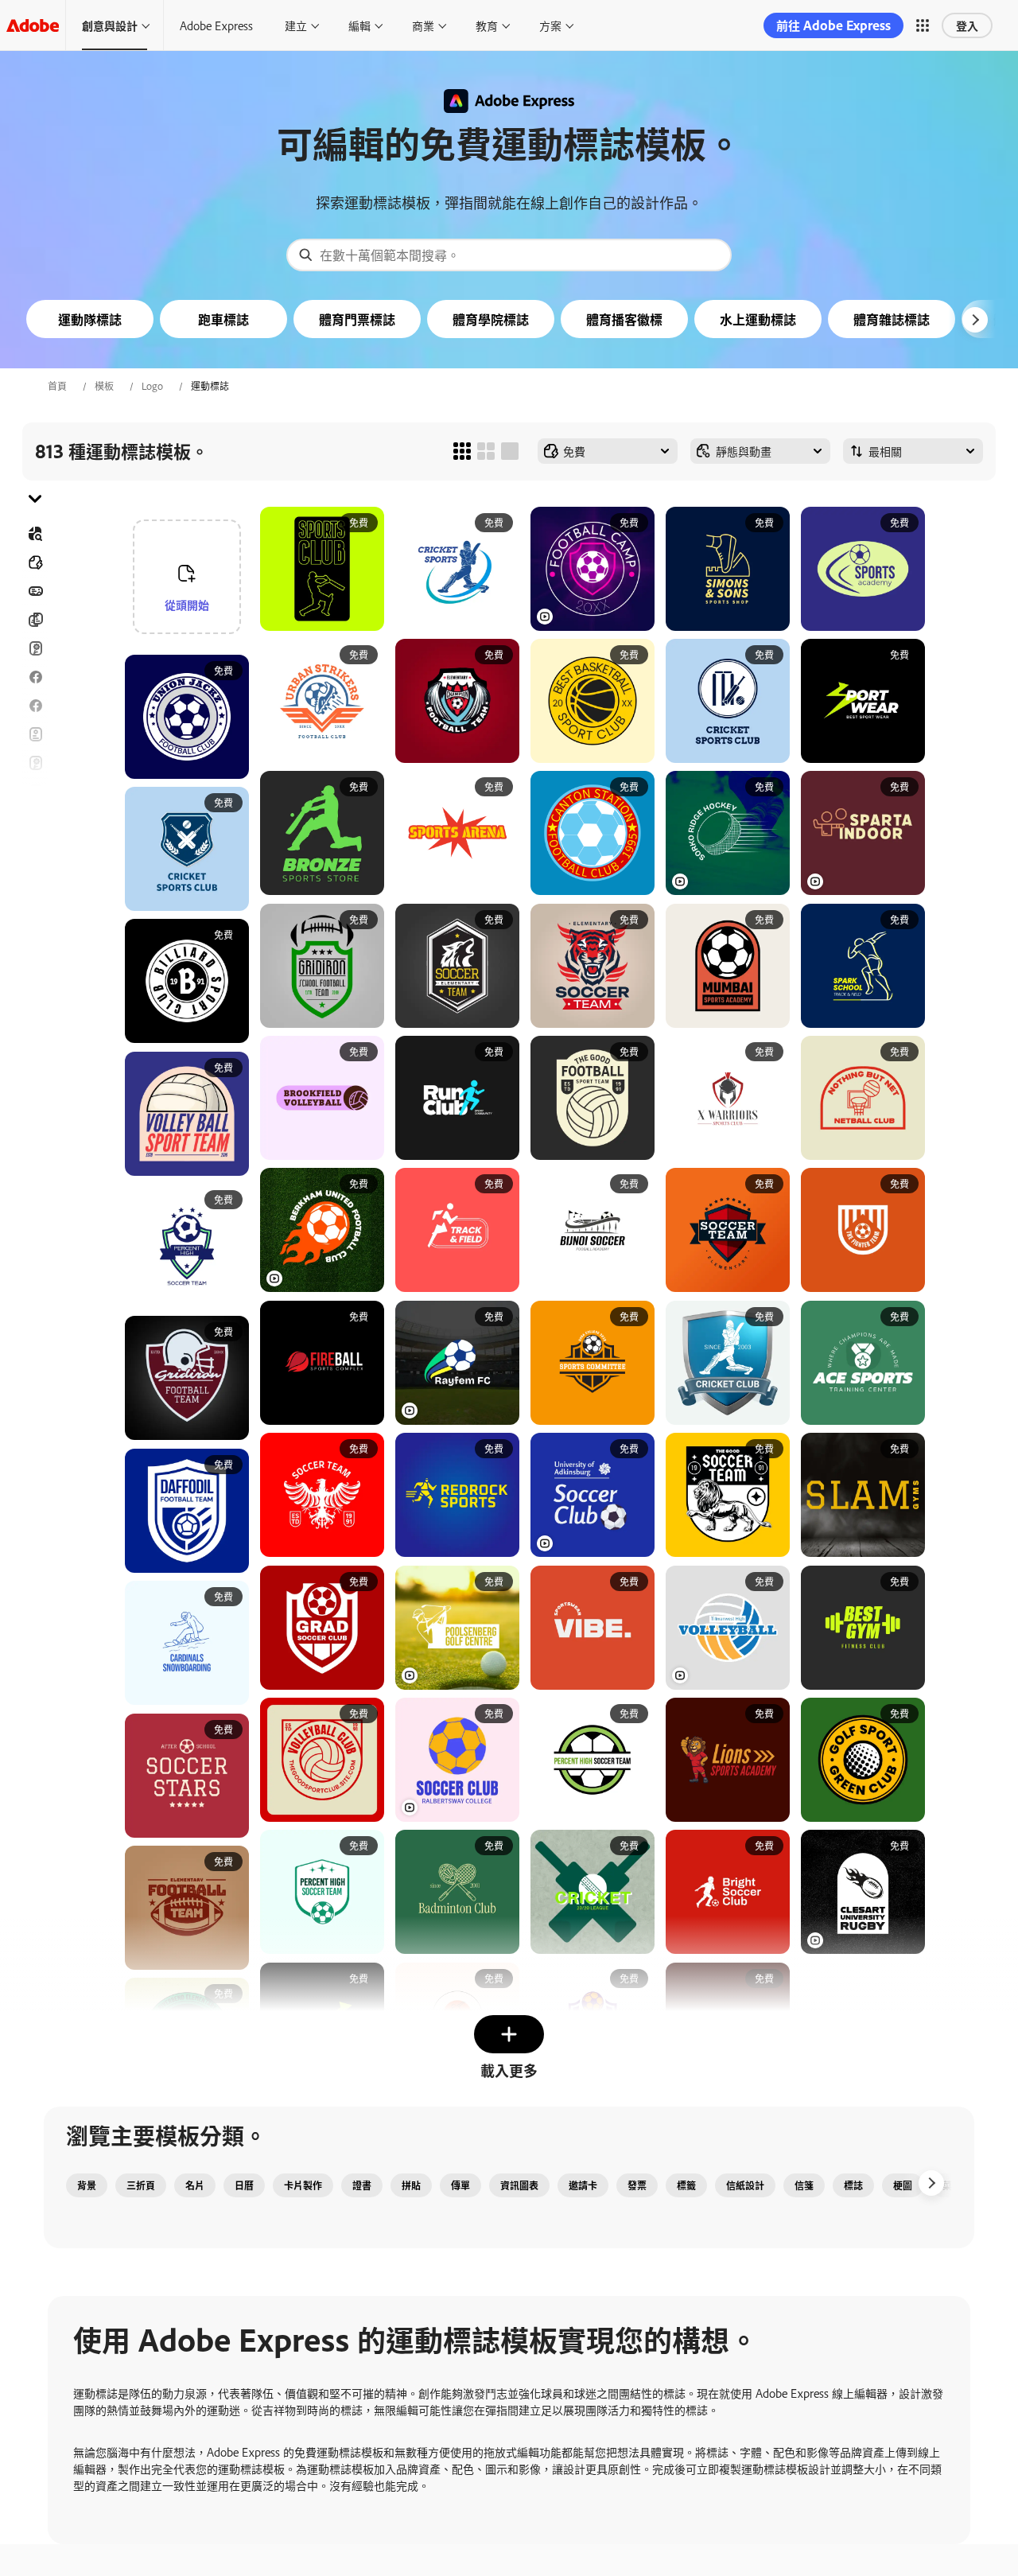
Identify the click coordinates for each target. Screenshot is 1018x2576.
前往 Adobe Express (833, 25)
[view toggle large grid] (510, 451)
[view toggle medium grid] (486, 451)
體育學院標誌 (491, 319)
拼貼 (411, 2185)
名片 (195, 2185)
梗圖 (903, 2185)
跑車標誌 (223, 319)
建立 (296, 25)
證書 (362, 2185)
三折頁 (35, 620)
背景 (87, 2185)
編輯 (359, 25)
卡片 (35, 648)
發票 (637, 2185)
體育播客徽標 (624, 319)
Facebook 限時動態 (35, 706)
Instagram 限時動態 (35, 792)
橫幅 (35, 591)
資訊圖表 (519, 2185)
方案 (550, 25)
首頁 (57, 386)
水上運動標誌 (758, 319)
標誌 (853, 2185)
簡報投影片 (35, 906)
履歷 (35, 935)
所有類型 (35, 562)
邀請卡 (35, 820)
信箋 (804, 2185)
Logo (152, 386)
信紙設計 (745, 2185)
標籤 (686, 2185)
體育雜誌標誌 (892, 319)
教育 (487, 25)
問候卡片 (35, 763)
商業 (423, 25)
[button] (923, 25)
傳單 (35, 734)
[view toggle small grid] (462, 451)
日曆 (244, 2185)
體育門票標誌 (357, 319)
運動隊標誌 (90, 319)
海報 (35, 877)
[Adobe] (33, 25)
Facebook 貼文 (35, 677)
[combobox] (509, 255)
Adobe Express (216, 25)
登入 (967, 25)
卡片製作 (303, 2185)
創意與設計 (110, 25)
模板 (104, 386)
